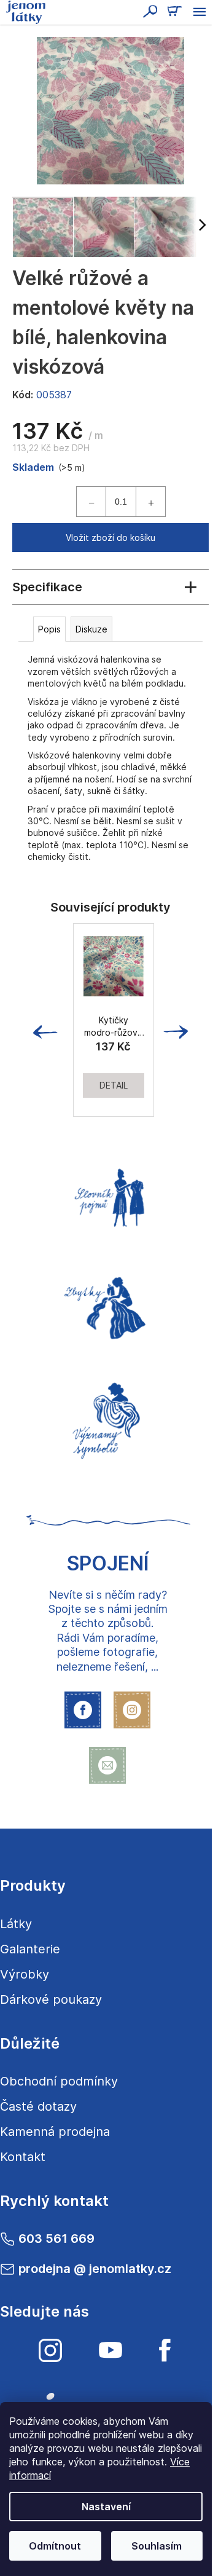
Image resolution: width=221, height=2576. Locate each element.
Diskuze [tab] (91, 629)
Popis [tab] (49, 629)
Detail (114, 1085)
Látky (16, 1924)
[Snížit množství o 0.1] (91, 502)
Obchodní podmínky (59, 2081)
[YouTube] (110, 2350)
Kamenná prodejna (55, 2132)
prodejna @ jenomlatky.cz (95, 2269)
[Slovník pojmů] (107, 1196)
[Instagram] (50, 2350)
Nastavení (106, 2507)
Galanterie (30, 1949)
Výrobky (25, 1974)
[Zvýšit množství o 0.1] (150, 502)
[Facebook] (165, 2350)
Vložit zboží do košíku (110, 538)
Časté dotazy (38, 2106)
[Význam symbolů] (107, 1417)
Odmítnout (55, 2546)
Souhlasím (157, 2546)
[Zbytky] (107, 1307)
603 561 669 (56, 2239)
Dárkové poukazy (51, 1999)
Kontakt (23, 2157)
